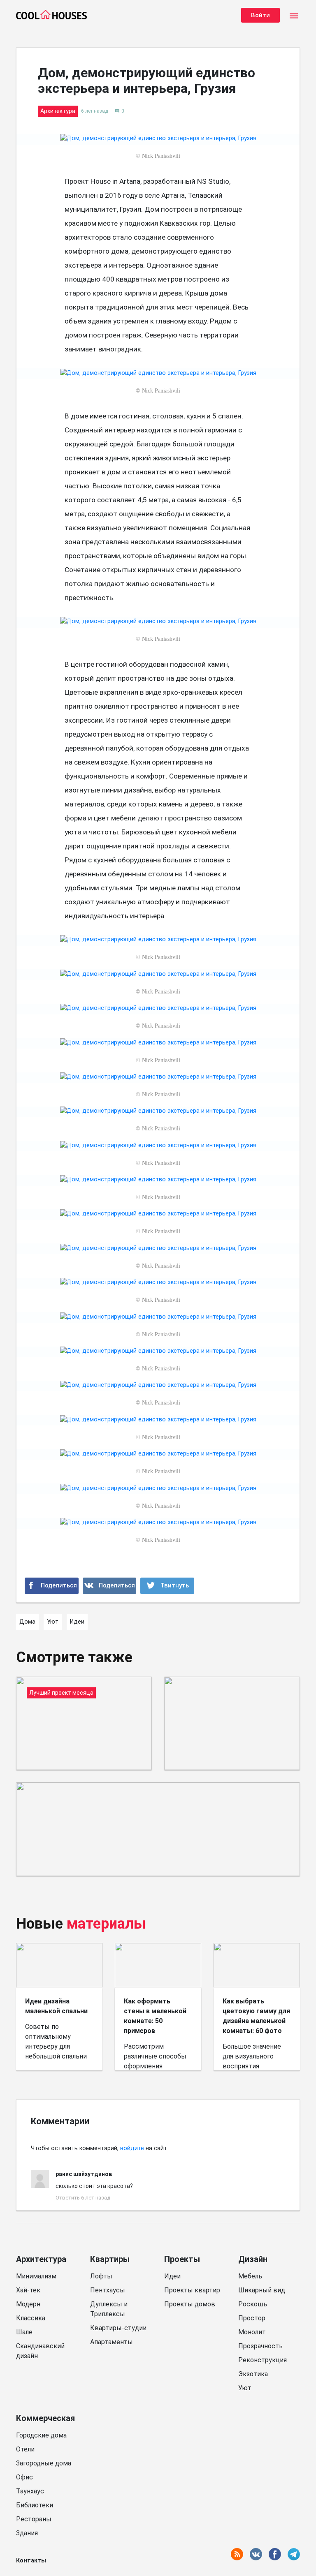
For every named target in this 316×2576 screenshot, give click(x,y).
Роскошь (253, 2304)
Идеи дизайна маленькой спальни (56, 2006)
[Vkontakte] (110, 1586)
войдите (132, 2148)
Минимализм (36, 2276)
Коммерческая (45, 2418)
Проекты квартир (192, 2290)
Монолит (252, 2332)
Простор (252, 2318)
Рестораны (34, 2519)
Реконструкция (263, 2360)
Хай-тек (28, 2290)
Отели (25, 2449)
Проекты (182, 2259)
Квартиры (110, 2259)
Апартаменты (112, 2342)
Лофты (101, 2276)
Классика (31, 2318)
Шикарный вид (262, 2290)
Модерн (28, 2304)
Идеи (172, 2276)
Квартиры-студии (118, 2328)
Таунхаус (30, 2491)
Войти (260, 15)
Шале (24, 2332)
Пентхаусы (108, 2290)
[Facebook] (52, 1586)
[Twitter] (167, 1586)
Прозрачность (260, 2346)
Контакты (31, 2561)
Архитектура (41, 2259)
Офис (24, 2477)
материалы (106, 1924)
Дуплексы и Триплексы (109, 2309)
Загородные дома (44, 2463)
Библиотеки (35, 2505)
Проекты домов (190, 2304)
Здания (27, 2533)
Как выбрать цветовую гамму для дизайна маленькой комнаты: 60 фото (256, 2016)
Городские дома (41, 2435)
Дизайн (253, 2259)
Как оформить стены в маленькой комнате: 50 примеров (155, 2016)
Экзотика (253, 2374)
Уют (245, 2388)
